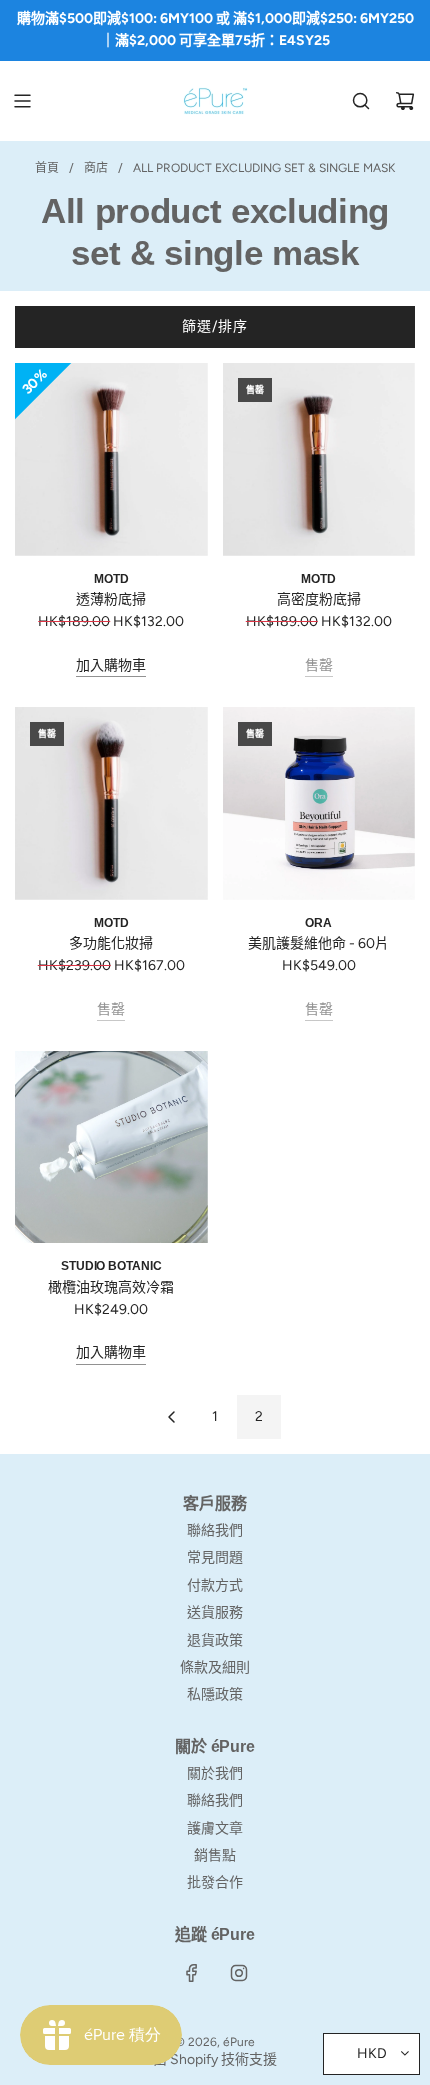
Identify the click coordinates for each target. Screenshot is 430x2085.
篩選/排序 (215, 326)
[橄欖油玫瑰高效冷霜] (111, 1147)
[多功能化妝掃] (111, 803)
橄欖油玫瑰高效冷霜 (111, 1287)
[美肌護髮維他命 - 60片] (319, 803)
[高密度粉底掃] (319, 459)
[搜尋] (361, 101)
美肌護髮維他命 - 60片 (318, 943)
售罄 (319, 665)
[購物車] (405, 101)
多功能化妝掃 (111, 943)
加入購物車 (111, 665)
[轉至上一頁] (171, 1417)
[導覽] (22, 101)
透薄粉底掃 (111, 599)
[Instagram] (239, 1973)
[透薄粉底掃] (111, 459)
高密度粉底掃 (319, 599)
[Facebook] (192, 1973)
